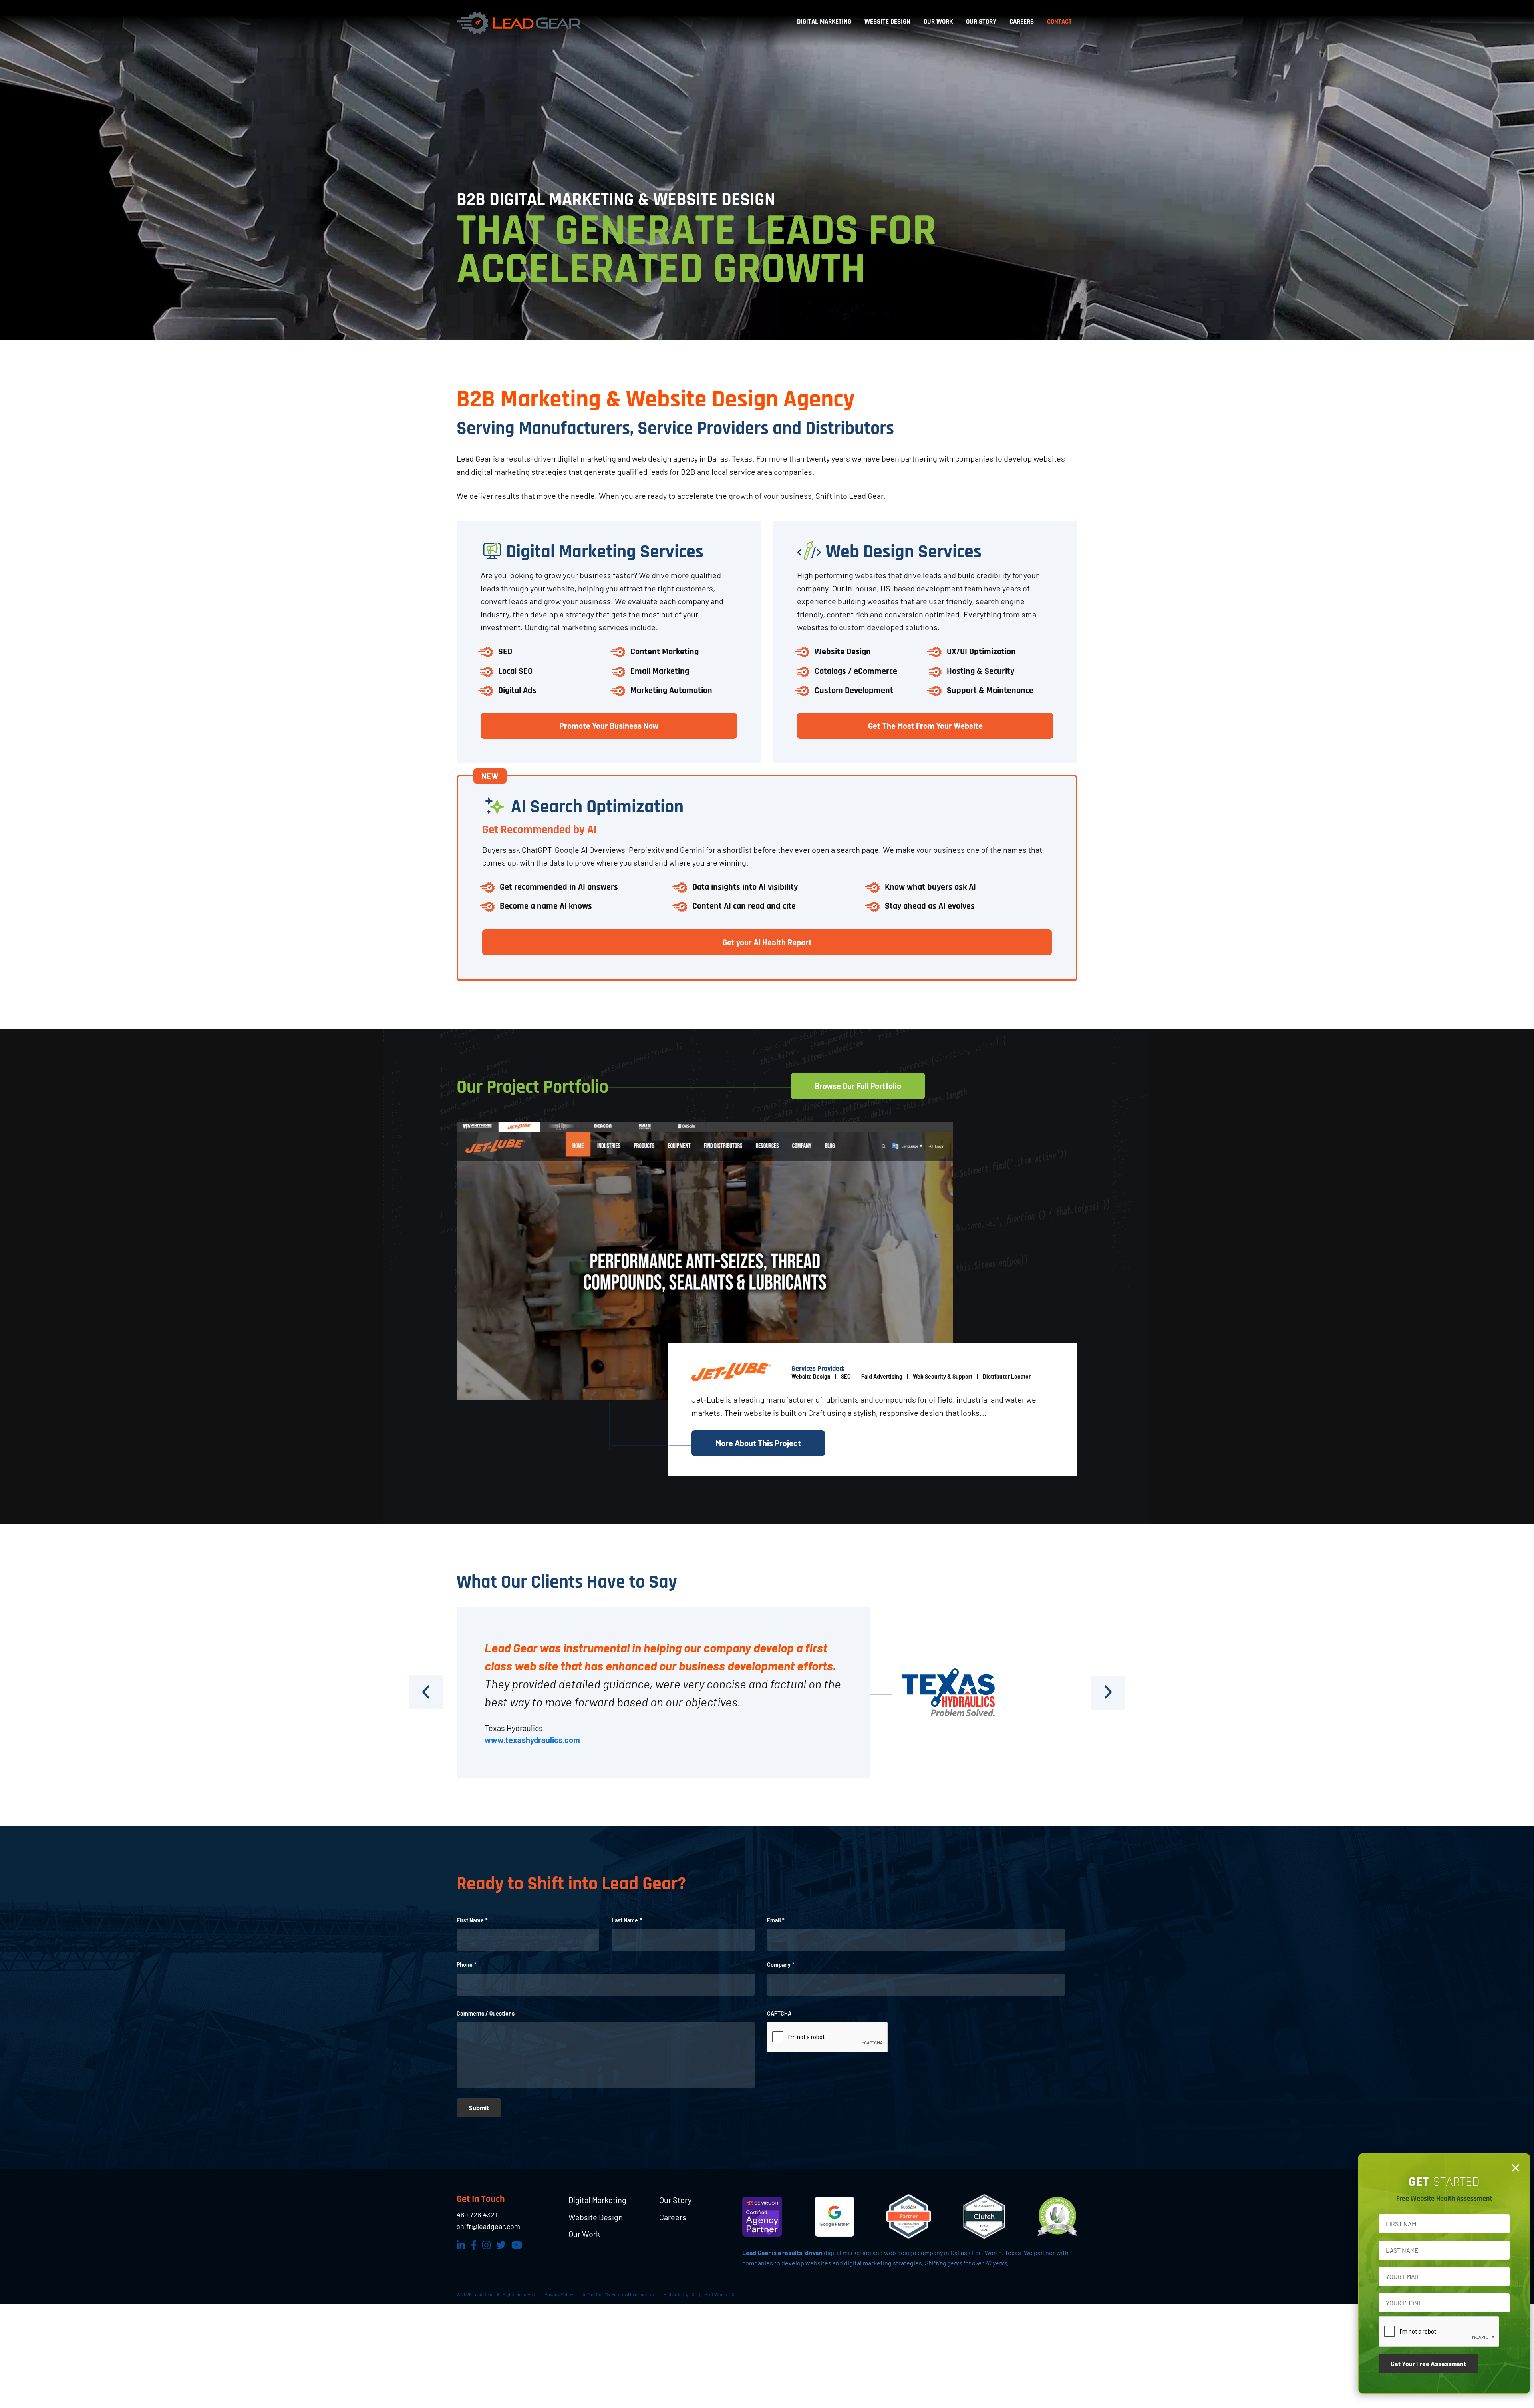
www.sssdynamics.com (527, 1740)
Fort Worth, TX (719, 2294)
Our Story (675, 2200)
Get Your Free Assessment (1428, 2363)
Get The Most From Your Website (925, 726)
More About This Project (758, 1443)
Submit (479, 2108)
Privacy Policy (559, 2294)
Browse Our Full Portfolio (858, 1086)
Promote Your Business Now (609, 726)
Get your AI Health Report (767, 942)
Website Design (596, 2217)
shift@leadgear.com (488, 2226)
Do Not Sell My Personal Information (617, 2294)
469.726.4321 (477, 2215)
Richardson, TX (679, 2294)
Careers (673, 2217)
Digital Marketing (597, 2200)
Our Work (584, 2234)
